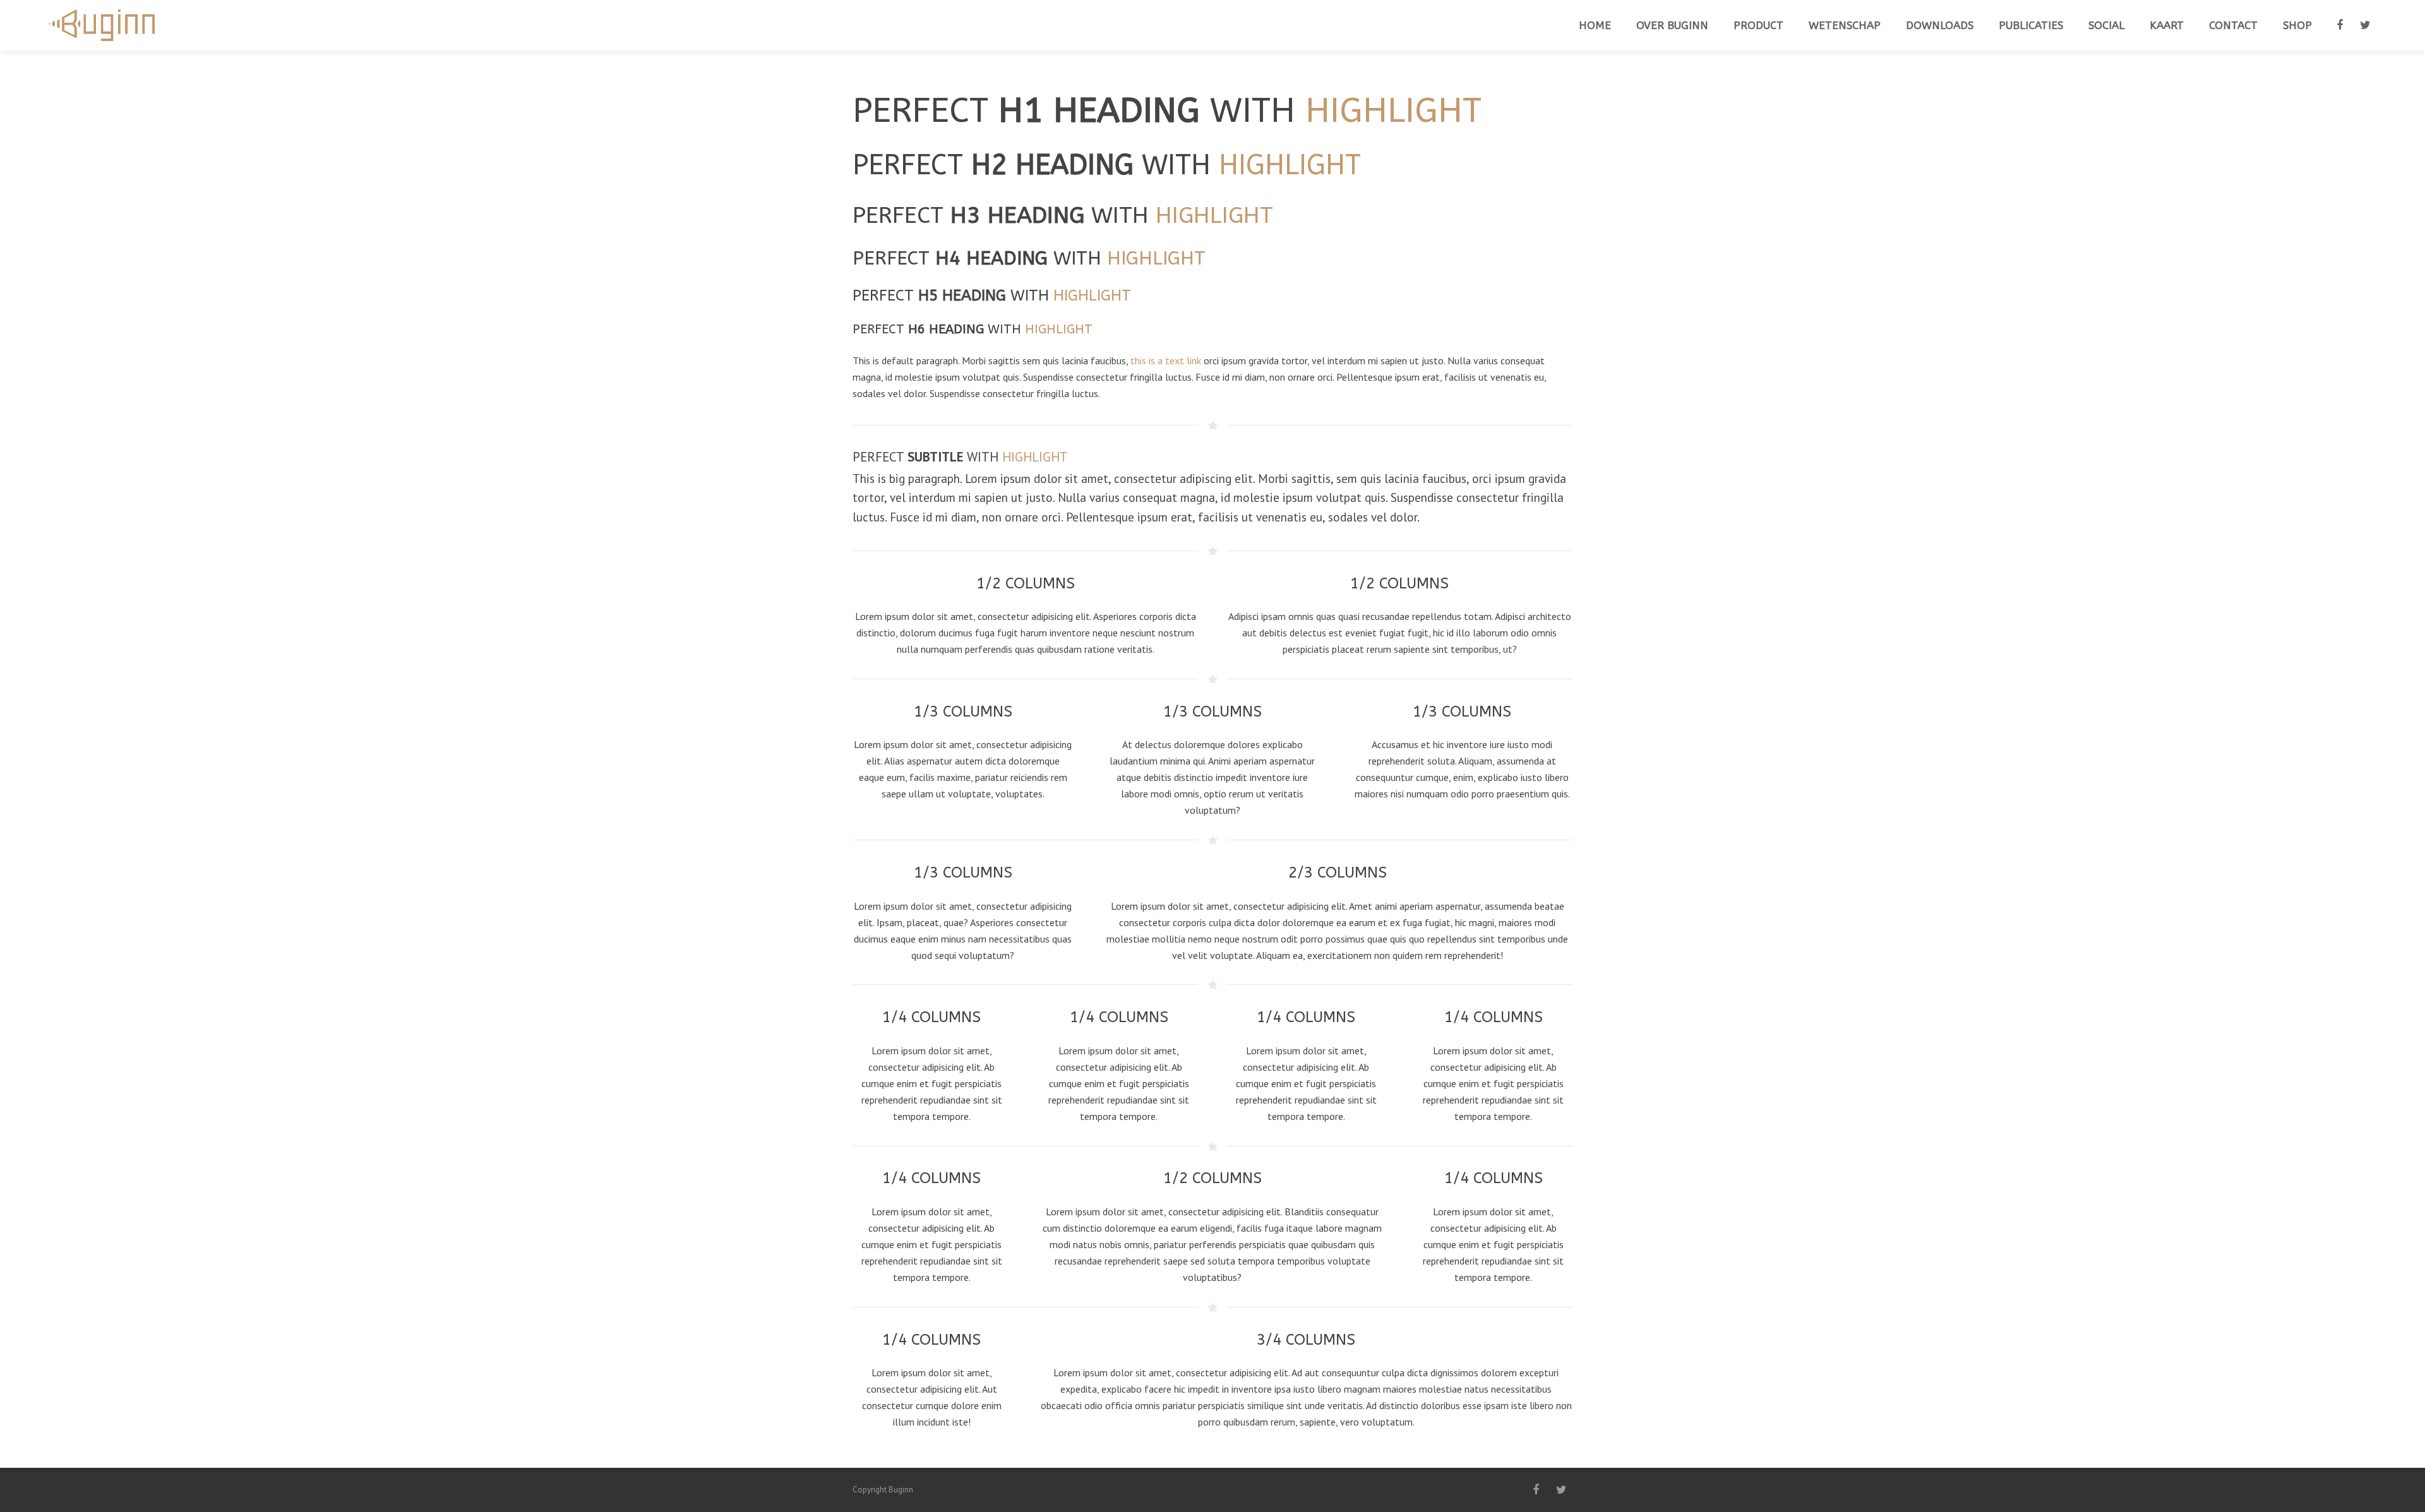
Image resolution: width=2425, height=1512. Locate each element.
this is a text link (1166, 360)
